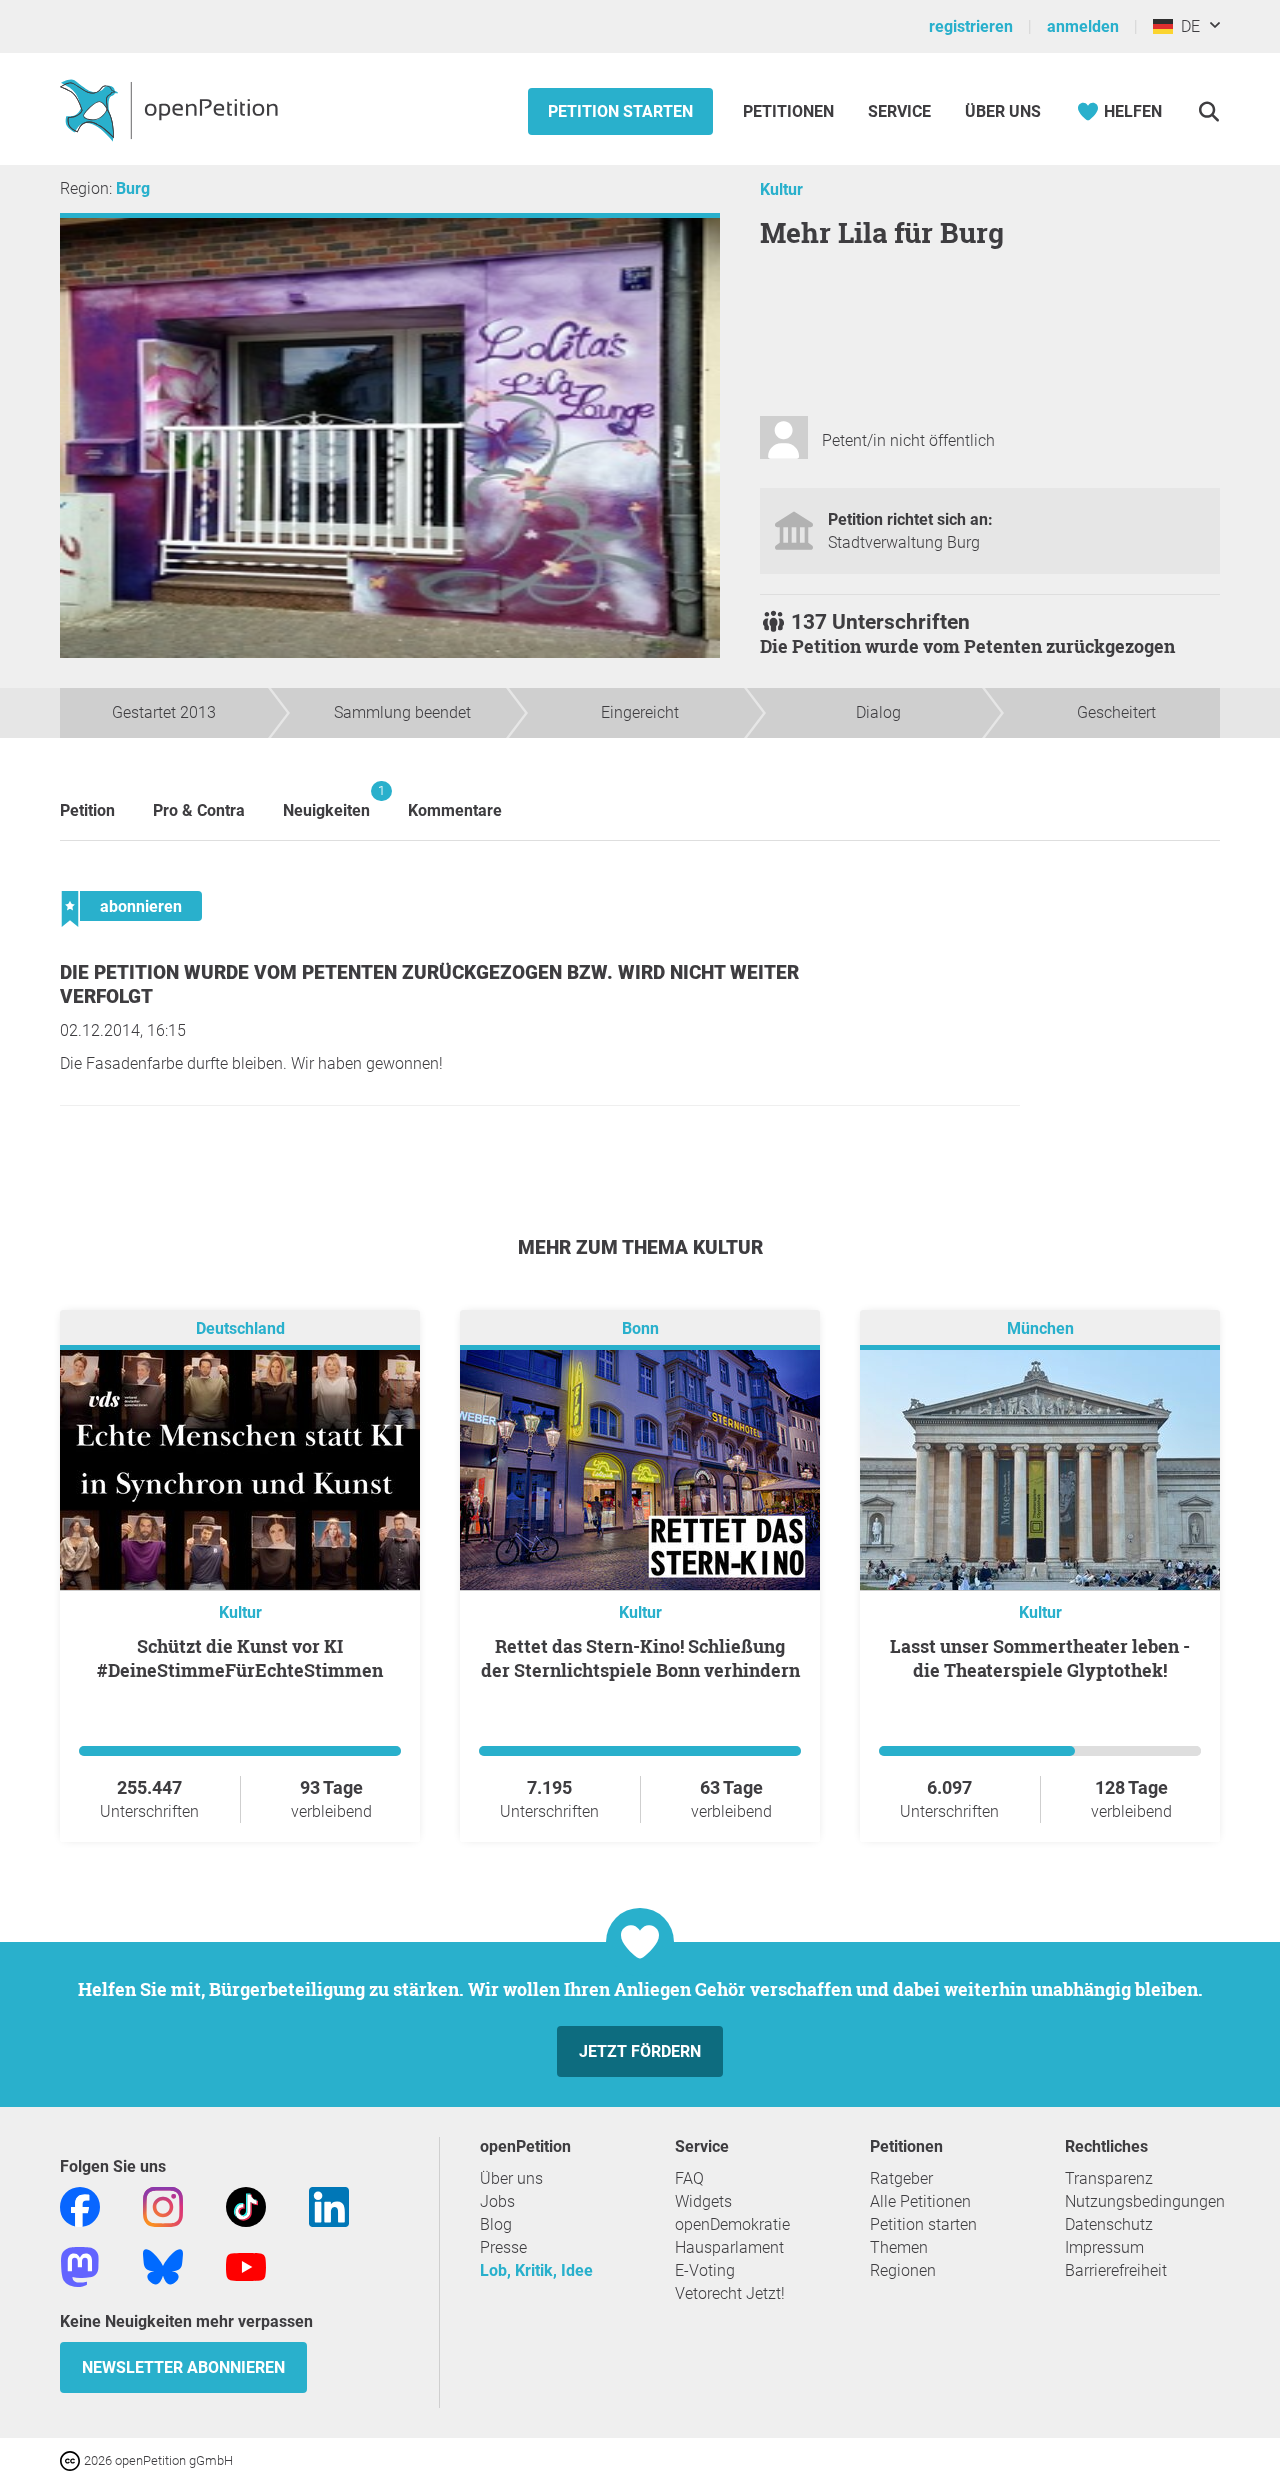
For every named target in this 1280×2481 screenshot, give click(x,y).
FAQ (689, 2178)
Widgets (703, 2201)
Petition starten (620, 111)
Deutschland (240, 1328)
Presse (503, 2247)
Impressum (1104, 2247)
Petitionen (790, 111)
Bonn (640, 1328)
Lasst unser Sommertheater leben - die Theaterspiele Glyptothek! (1040, 1658)
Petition (87, 810)
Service (899, 111)
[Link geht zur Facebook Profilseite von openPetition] (80, 2205)
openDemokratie (732, 2224)
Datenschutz (1109, 2224)
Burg (133, 188)
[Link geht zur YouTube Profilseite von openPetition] (246, 2265)
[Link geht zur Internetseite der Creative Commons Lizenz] (72, 2459)
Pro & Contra (199, 810)
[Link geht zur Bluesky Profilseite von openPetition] (163, 2265)
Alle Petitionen (920, 2201)
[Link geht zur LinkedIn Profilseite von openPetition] (329, 2205)
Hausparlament (729, 2247)
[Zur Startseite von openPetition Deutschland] (171, 109)
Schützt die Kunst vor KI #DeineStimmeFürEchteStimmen (240, 1658)
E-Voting (705, 2270)
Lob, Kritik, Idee (536, 2270)
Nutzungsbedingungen (1145, 2201)
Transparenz (1109, 2178)
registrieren (971, 26)
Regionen (903, 2270)
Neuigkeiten (326, 801)
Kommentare (455, 810)
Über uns (511, 2178)
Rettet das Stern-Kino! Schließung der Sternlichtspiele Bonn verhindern (640, 1658)
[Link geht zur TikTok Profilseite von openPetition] (246, 2205)
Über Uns (1003, 111)
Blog (496, 2224)
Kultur (781, 189)
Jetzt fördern (640, 2051)
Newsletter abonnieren (183, 2367)
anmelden (1083, 26)
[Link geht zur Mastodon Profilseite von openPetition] (80, 2265)
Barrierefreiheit (1116, 2270)
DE (1186, 26)
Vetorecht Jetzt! (730, 2293)
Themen (899, 2247)
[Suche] (1208, 111)
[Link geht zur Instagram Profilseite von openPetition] (163, 2205)
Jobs (497, 2201)
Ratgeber (901, 2178)
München (1040, 1328)
